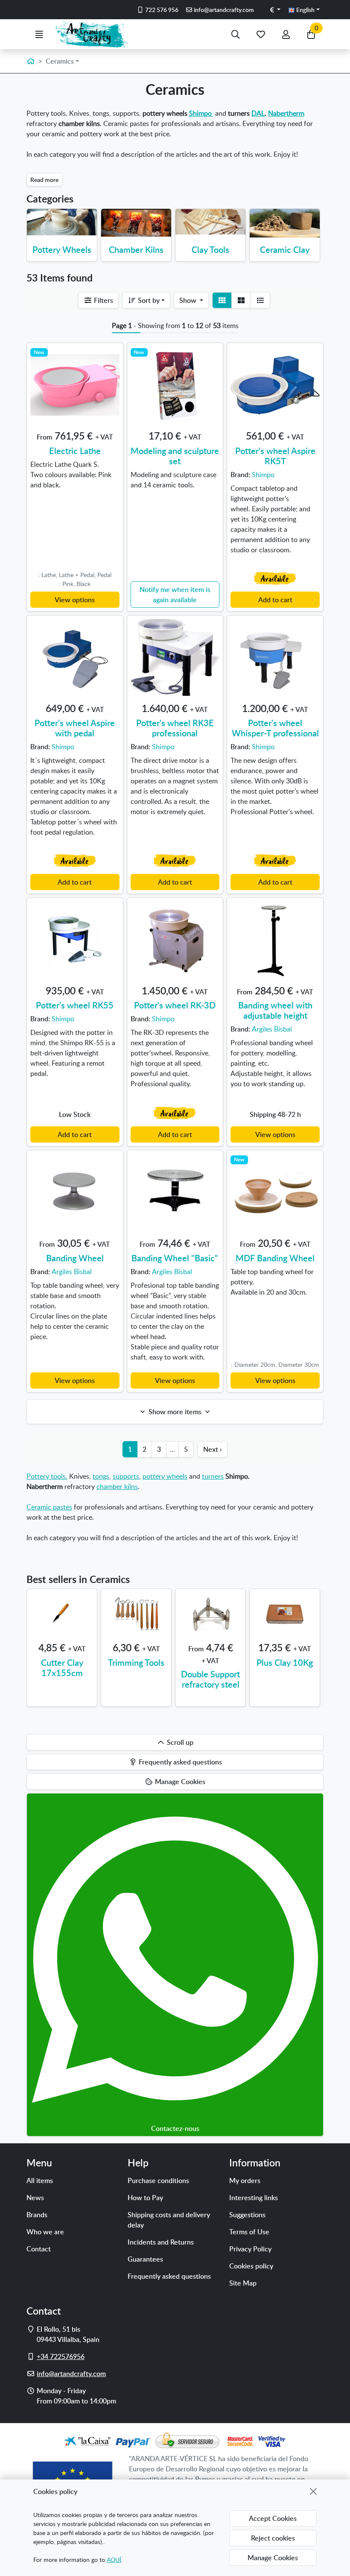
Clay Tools (210, 249)
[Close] (313, 2491)
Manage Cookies (273, 2558)
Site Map (243, 2283)
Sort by (148, 300)
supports (126, 1476)
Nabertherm (286, 113)
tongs (101, 1476)
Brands (37, 2215)
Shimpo (201, 113)
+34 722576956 (61, 2356)
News (35, 2198)
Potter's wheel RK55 (75, 1005)
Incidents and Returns (161, 2242)
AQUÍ (114, 2560)
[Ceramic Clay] (285, 223)
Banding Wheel (75, 1258)
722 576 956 (161, 10)
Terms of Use (249, 2232)
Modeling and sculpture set (175, 456)
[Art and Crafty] (95, 34)
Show (189, 300)
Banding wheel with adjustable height (275, 1010)
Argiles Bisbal (272, 1029)
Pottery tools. (47, 1476)
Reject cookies (273, 2538)
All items (40, 2180)
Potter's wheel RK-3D (175, 1005)
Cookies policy (251, 2266)
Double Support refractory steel (210, 1679)
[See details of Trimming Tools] (136, 1614)
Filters (103, 300)
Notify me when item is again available (175, 595)
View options (75, 600)
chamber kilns (117, 1486)
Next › (213, 1449)
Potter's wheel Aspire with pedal (75, 728)
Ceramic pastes (49, 1507)
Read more (44, 180)
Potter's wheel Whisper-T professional (275, 728)
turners (213, 1476)
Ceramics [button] (60, 61)
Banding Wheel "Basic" (175, 1258)
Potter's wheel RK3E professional (175, 728)
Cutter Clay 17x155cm (62, 1668)
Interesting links (254, 2198)
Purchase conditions (158, 2180)
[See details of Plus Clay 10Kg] (285, 1614)
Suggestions (247, 2215)
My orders (245, 2180)
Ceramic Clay (285, 249)
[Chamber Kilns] (136, 223)
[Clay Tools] (210, 222)
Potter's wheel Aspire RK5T (275, 456)
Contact (39, 2249)
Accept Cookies (273, 2518)
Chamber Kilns (136, 249)
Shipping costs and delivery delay (169, 2220)
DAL (258, 113)
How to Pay (145, 2198)
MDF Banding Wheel (275, 1258)
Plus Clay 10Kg (285, 1662)
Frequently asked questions (169, 2276)
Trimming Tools (136, 1662)
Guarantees (145, 2259)
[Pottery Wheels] (62, 222)
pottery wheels (165, 1476)
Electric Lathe (75, 451)
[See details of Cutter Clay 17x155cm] (62, 1614)
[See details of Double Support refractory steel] (210, 1614)
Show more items (175, 1412)
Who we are (45, 2232)
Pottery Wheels (62, 249)
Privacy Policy (250, 2249)
